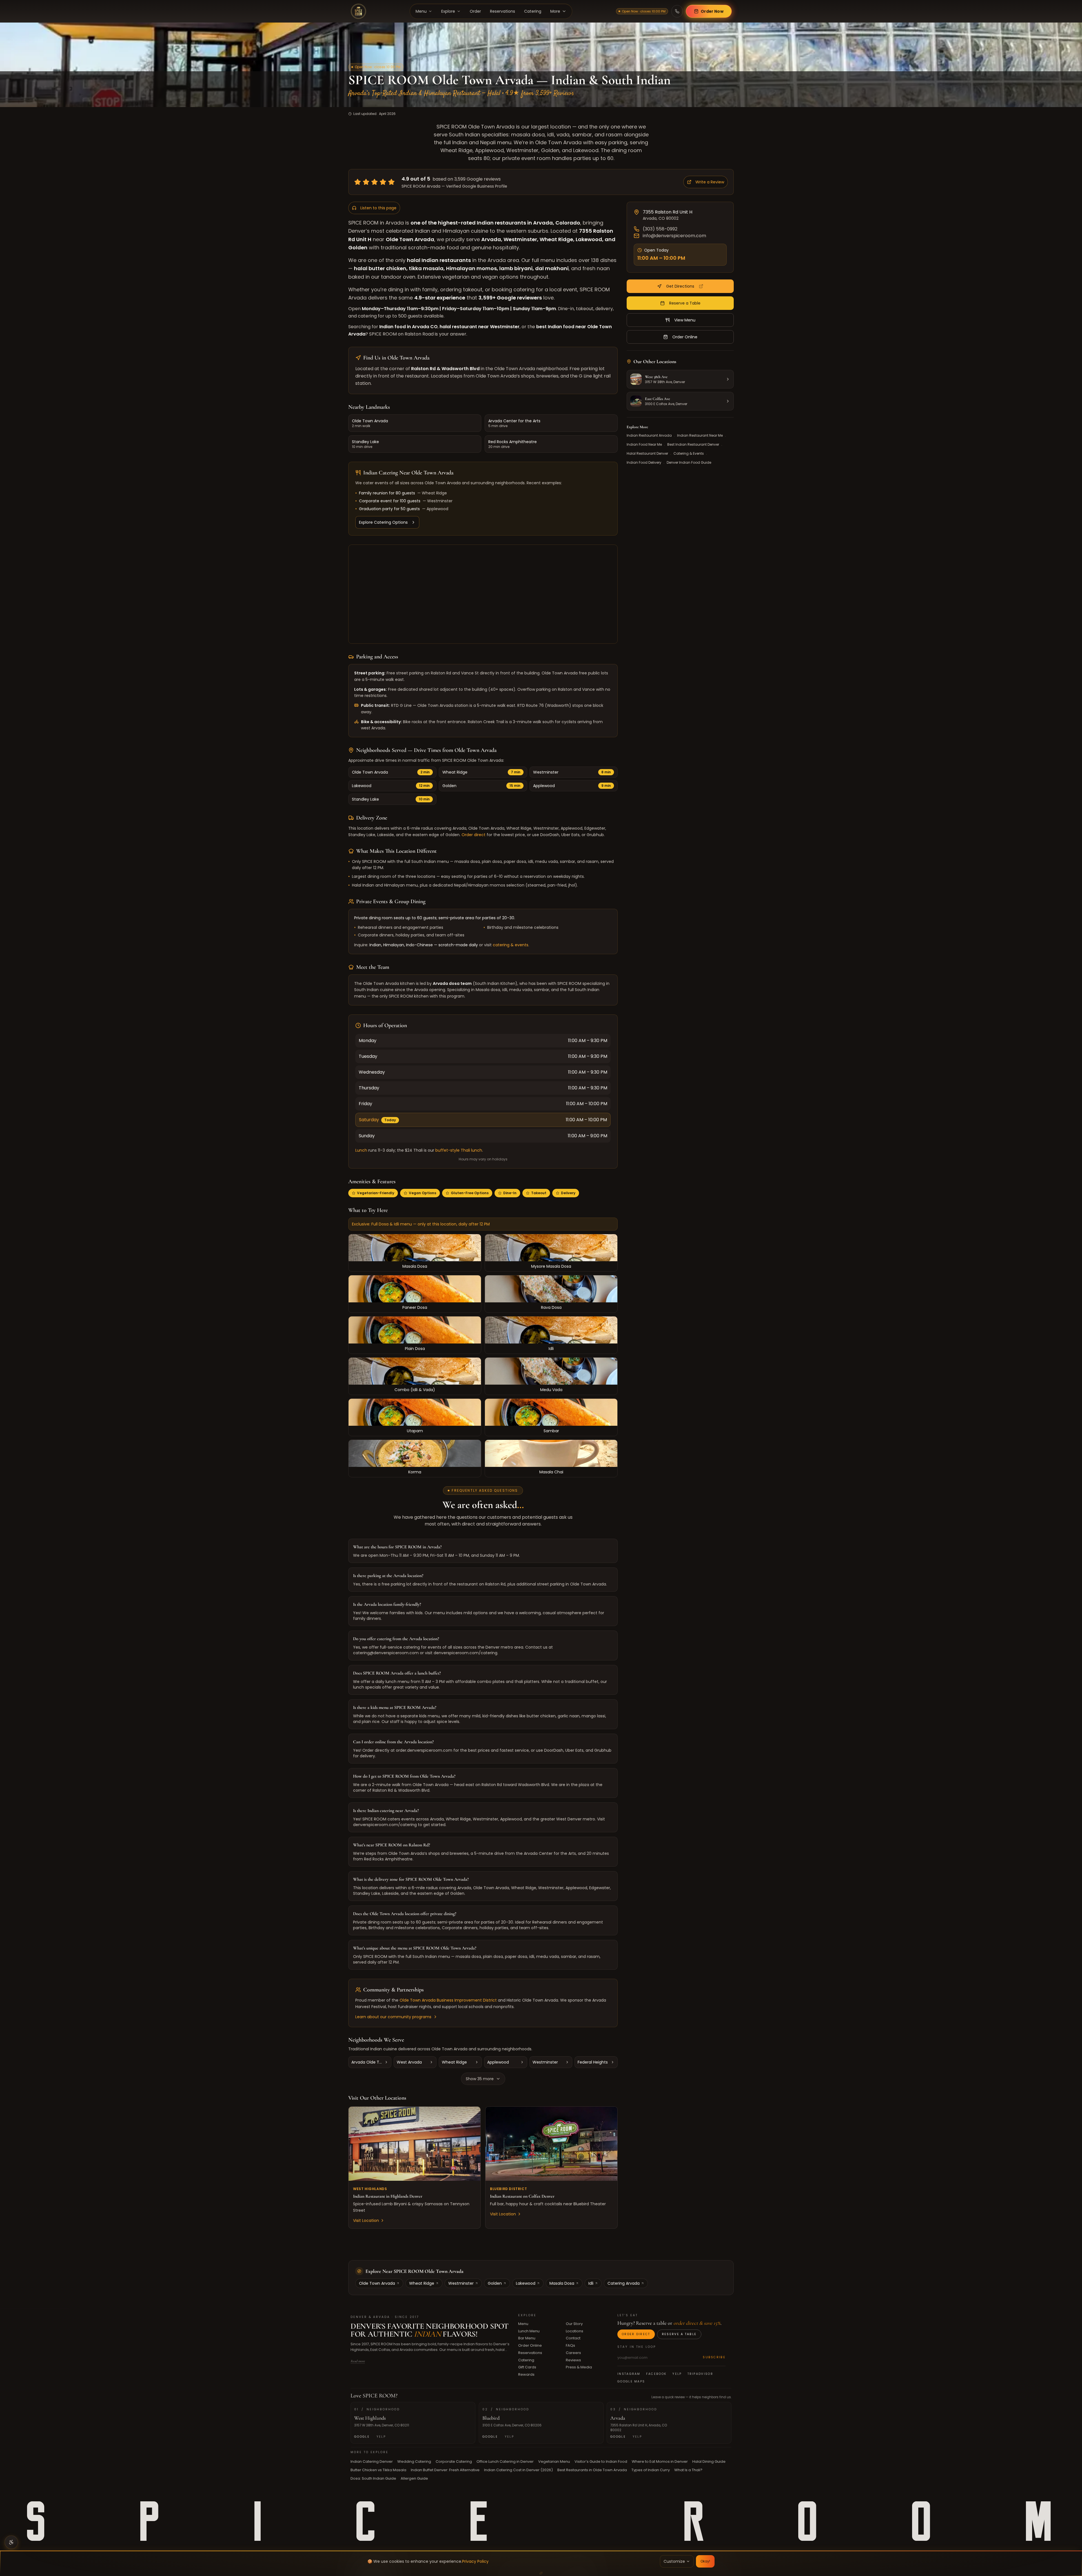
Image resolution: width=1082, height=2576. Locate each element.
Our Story (574, 2324)
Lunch (361, 1150)
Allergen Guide (414, 2478)
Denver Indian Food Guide (689, 463)
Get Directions (680, 286)
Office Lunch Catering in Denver (505, 2461)
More (555, 11)
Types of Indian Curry (651, 2470)
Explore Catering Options (383, 522)
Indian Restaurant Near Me (700, 436)
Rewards (526, 2374)
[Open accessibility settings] (11, 2542)
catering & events (511, 945)
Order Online (685, 337)
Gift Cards (527, 2367)
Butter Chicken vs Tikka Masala (378, 2470)
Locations (575, 2331)
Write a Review (710, 182)
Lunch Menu (529, 2331)
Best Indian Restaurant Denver (693, 445)
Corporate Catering (454, 2461)
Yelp (677, 2374)
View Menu (685, 320)
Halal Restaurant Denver (647, 454)
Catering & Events (689, 454)
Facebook (656, 2374)
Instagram (629, 2374)
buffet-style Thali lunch (459, 1150)
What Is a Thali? (688, 2470)
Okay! (705, 2561)
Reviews (573, 2360)
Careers (573, 2353)
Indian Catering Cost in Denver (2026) (518, 2470)
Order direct (474, 835)
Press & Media (579, 2367)
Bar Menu (527, 2338)
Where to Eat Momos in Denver (660, 2461)
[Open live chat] (1071, 2542)
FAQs (570, 2345)
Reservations (530, 2353)
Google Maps (631, 2381)
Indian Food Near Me (644, 445)
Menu (523, 2324)
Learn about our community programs (393, 2017)
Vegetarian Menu (554, 2461)
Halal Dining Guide (709, 2461)
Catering (526, 2360)
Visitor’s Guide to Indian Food (601, 2461)
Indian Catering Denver (372, 2461)
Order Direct (636, 2334)
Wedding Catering (414, 2461)
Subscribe (714, 2358)
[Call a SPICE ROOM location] (677, 11)
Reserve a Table (685, 303)
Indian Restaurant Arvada (649, 436)
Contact (573, 2338)
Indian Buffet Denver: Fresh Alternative (445, 2470)
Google (362, 2437)
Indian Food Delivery (644, 463)
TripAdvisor (700, 2374)
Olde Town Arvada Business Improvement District (448, 2000)
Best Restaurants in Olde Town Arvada (592, 2470)
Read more (358, 2361)
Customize (674, 2561)
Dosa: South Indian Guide (373, 2478)
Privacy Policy (475, 2561)
